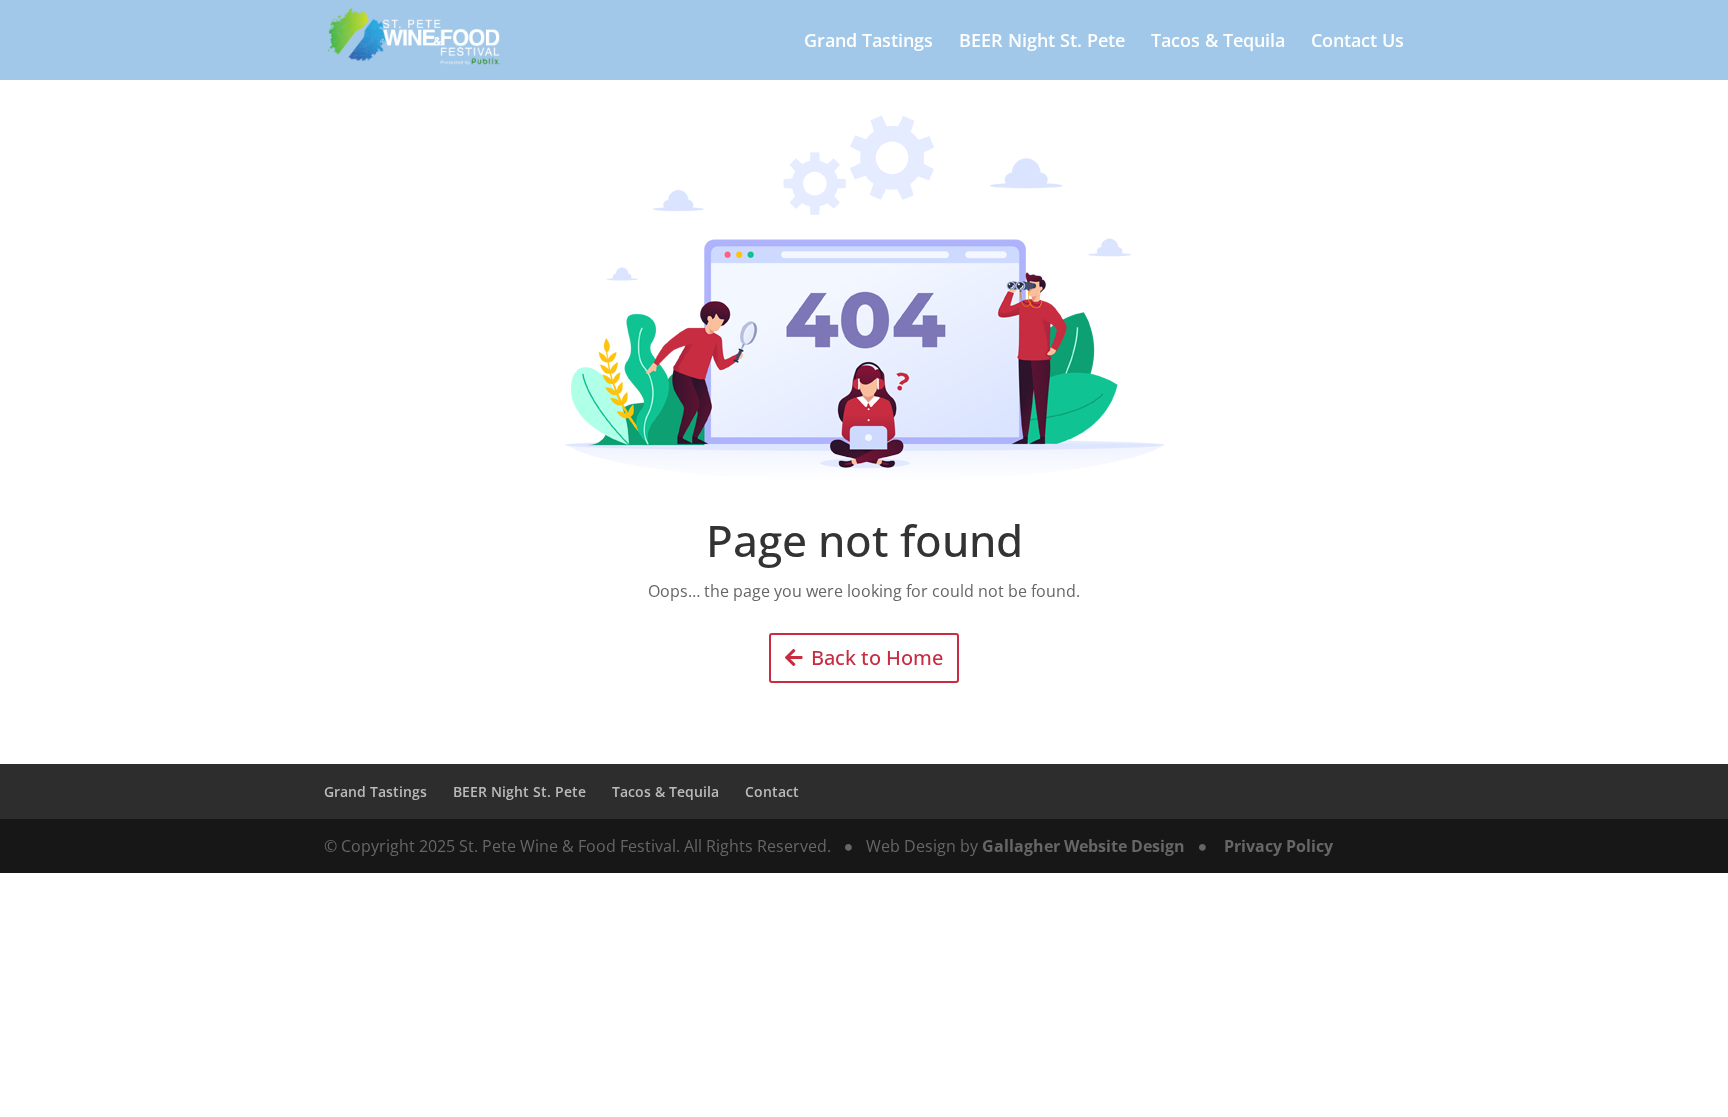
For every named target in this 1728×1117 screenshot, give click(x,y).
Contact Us (1357, 42)
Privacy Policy (1278, 846)
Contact (772, 791)
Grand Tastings (868, 42)
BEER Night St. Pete (1042, 42)
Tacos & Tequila (1218, 42)
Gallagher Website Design (1083, 846)
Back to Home (877, 657)
